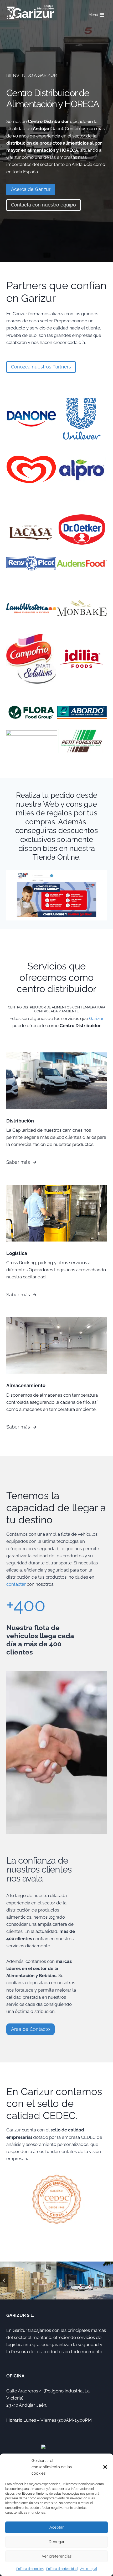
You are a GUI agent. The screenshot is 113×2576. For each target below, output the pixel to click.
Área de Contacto (30, 2029)
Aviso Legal (89, 2569)
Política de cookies (30, 2569)
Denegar (56, 2542)
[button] (105, 2467)
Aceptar (56, 2527)
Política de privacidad (62, 2569)
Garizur (96, 1018)
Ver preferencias (57, 2556)
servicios (15, 1946)
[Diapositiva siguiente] (109, 2281)
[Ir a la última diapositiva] (4, 2281)
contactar (16, 1584)
